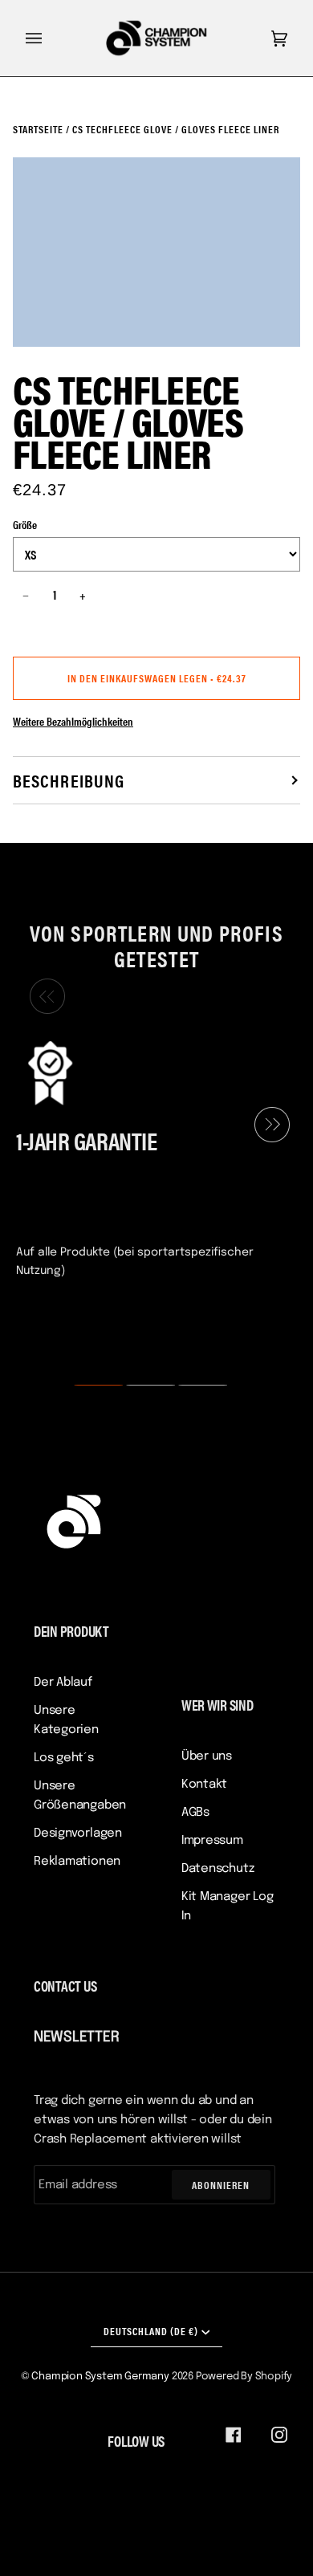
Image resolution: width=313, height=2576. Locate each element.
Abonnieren (221, 2185)
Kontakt (204, 1784)
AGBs (195, 1813)
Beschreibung (69, 780)
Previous (43, 997)
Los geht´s (64, 1758)
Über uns (207, 1756)
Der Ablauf (63, 1683)
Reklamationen (77, 1862)
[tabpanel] (150, 1158)
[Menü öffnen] (50, 38)
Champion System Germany (100, 2377)
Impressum (212, 1841)
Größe (25, 524)
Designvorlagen (78, 1833)
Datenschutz (218, 1869)
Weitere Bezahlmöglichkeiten (73, 721)
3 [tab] (193, 1386)
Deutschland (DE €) (151, 2331)
